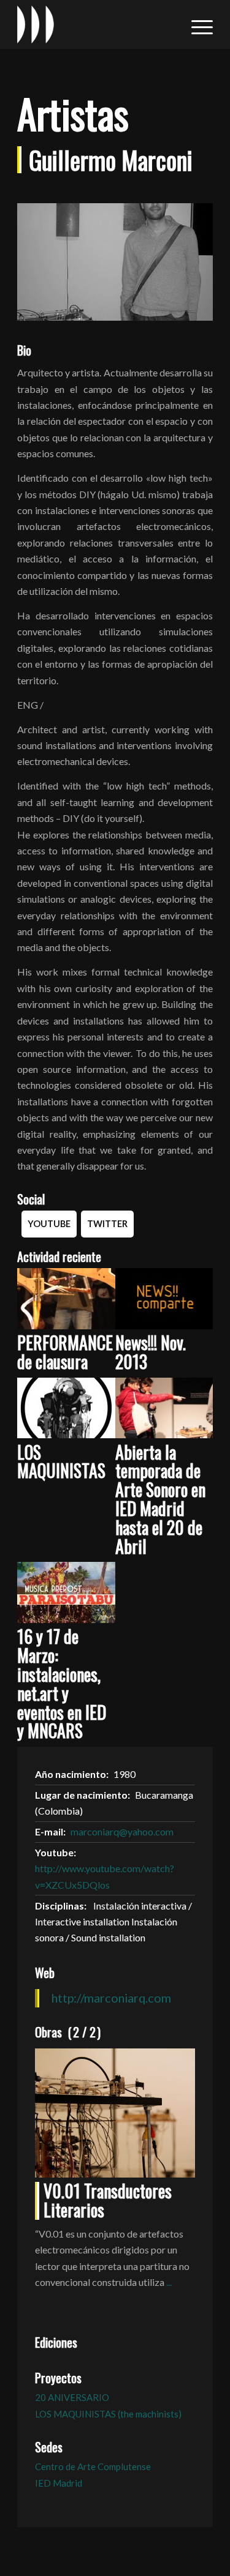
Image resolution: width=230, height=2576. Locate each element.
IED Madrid (59, 2483)
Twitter (107, 1224)
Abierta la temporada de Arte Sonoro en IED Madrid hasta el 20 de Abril (160, 1499)
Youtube (49, 1224)
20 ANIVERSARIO (72, 2397)
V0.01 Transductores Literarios (108, 2200)
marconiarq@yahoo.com (122, 1831)
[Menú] (196, 24)
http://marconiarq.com (111, 1998)
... (169, 2282)
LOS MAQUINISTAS (61, 1462)
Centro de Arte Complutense (93, 2466)
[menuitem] (196, 24)
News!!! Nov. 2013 (151, 1352)
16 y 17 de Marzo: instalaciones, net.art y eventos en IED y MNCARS (62, 1683)
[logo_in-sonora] (95, 24)
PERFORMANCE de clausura (65, 1352)
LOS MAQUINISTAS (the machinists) (108, 2414)
